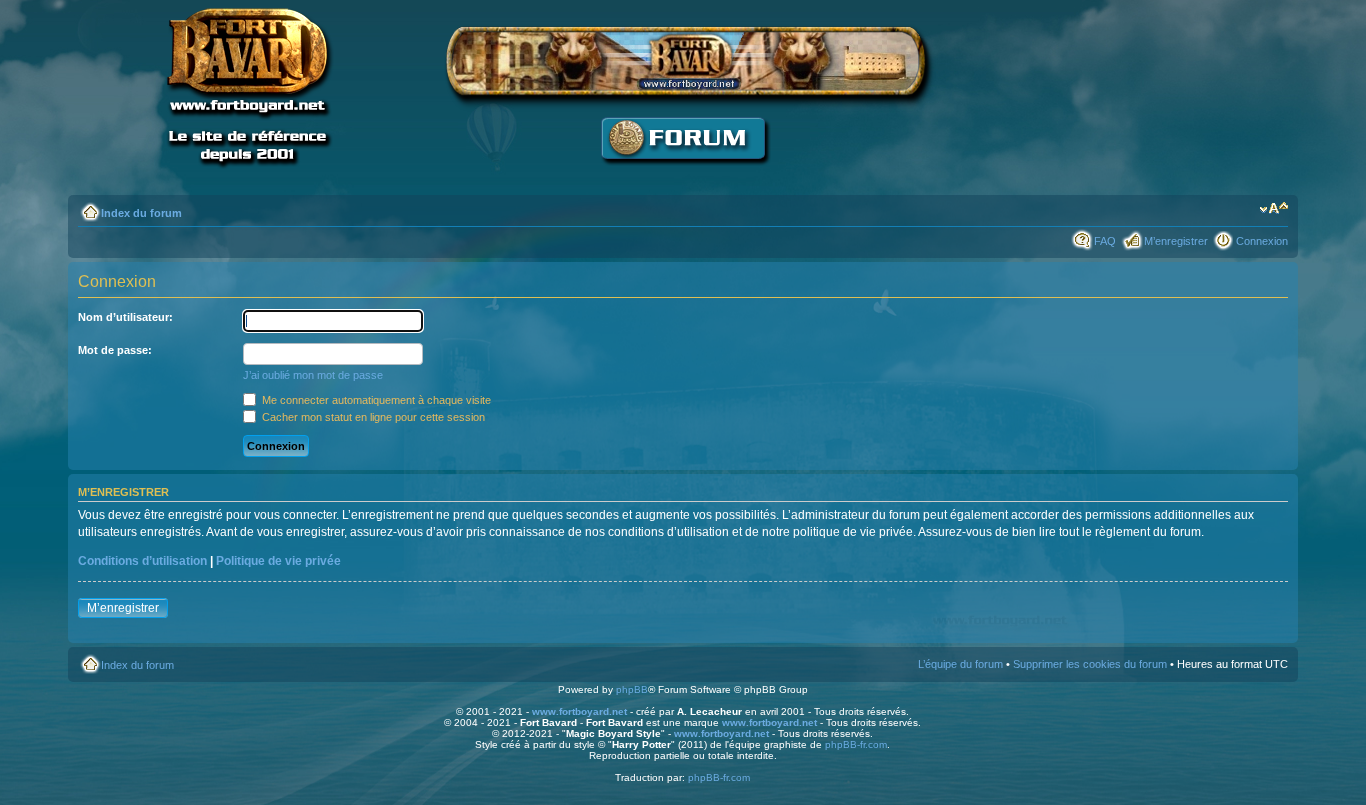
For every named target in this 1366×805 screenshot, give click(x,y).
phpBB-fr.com (856, 744)
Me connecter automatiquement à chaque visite (375, 400)
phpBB (632, 689)
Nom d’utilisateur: (125, 317)
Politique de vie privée (278, 561)
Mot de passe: (115, 350)
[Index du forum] (683, 175)
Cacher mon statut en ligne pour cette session (372, 417)
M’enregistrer (1176, 241)
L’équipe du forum (960, 664)
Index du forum (141, 213)
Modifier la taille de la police (1273, 209)
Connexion (1262, 241)
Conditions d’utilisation (142, 561)
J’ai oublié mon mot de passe (313, 375)
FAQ (1105, 241)
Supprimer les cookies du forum (1090, 664)
